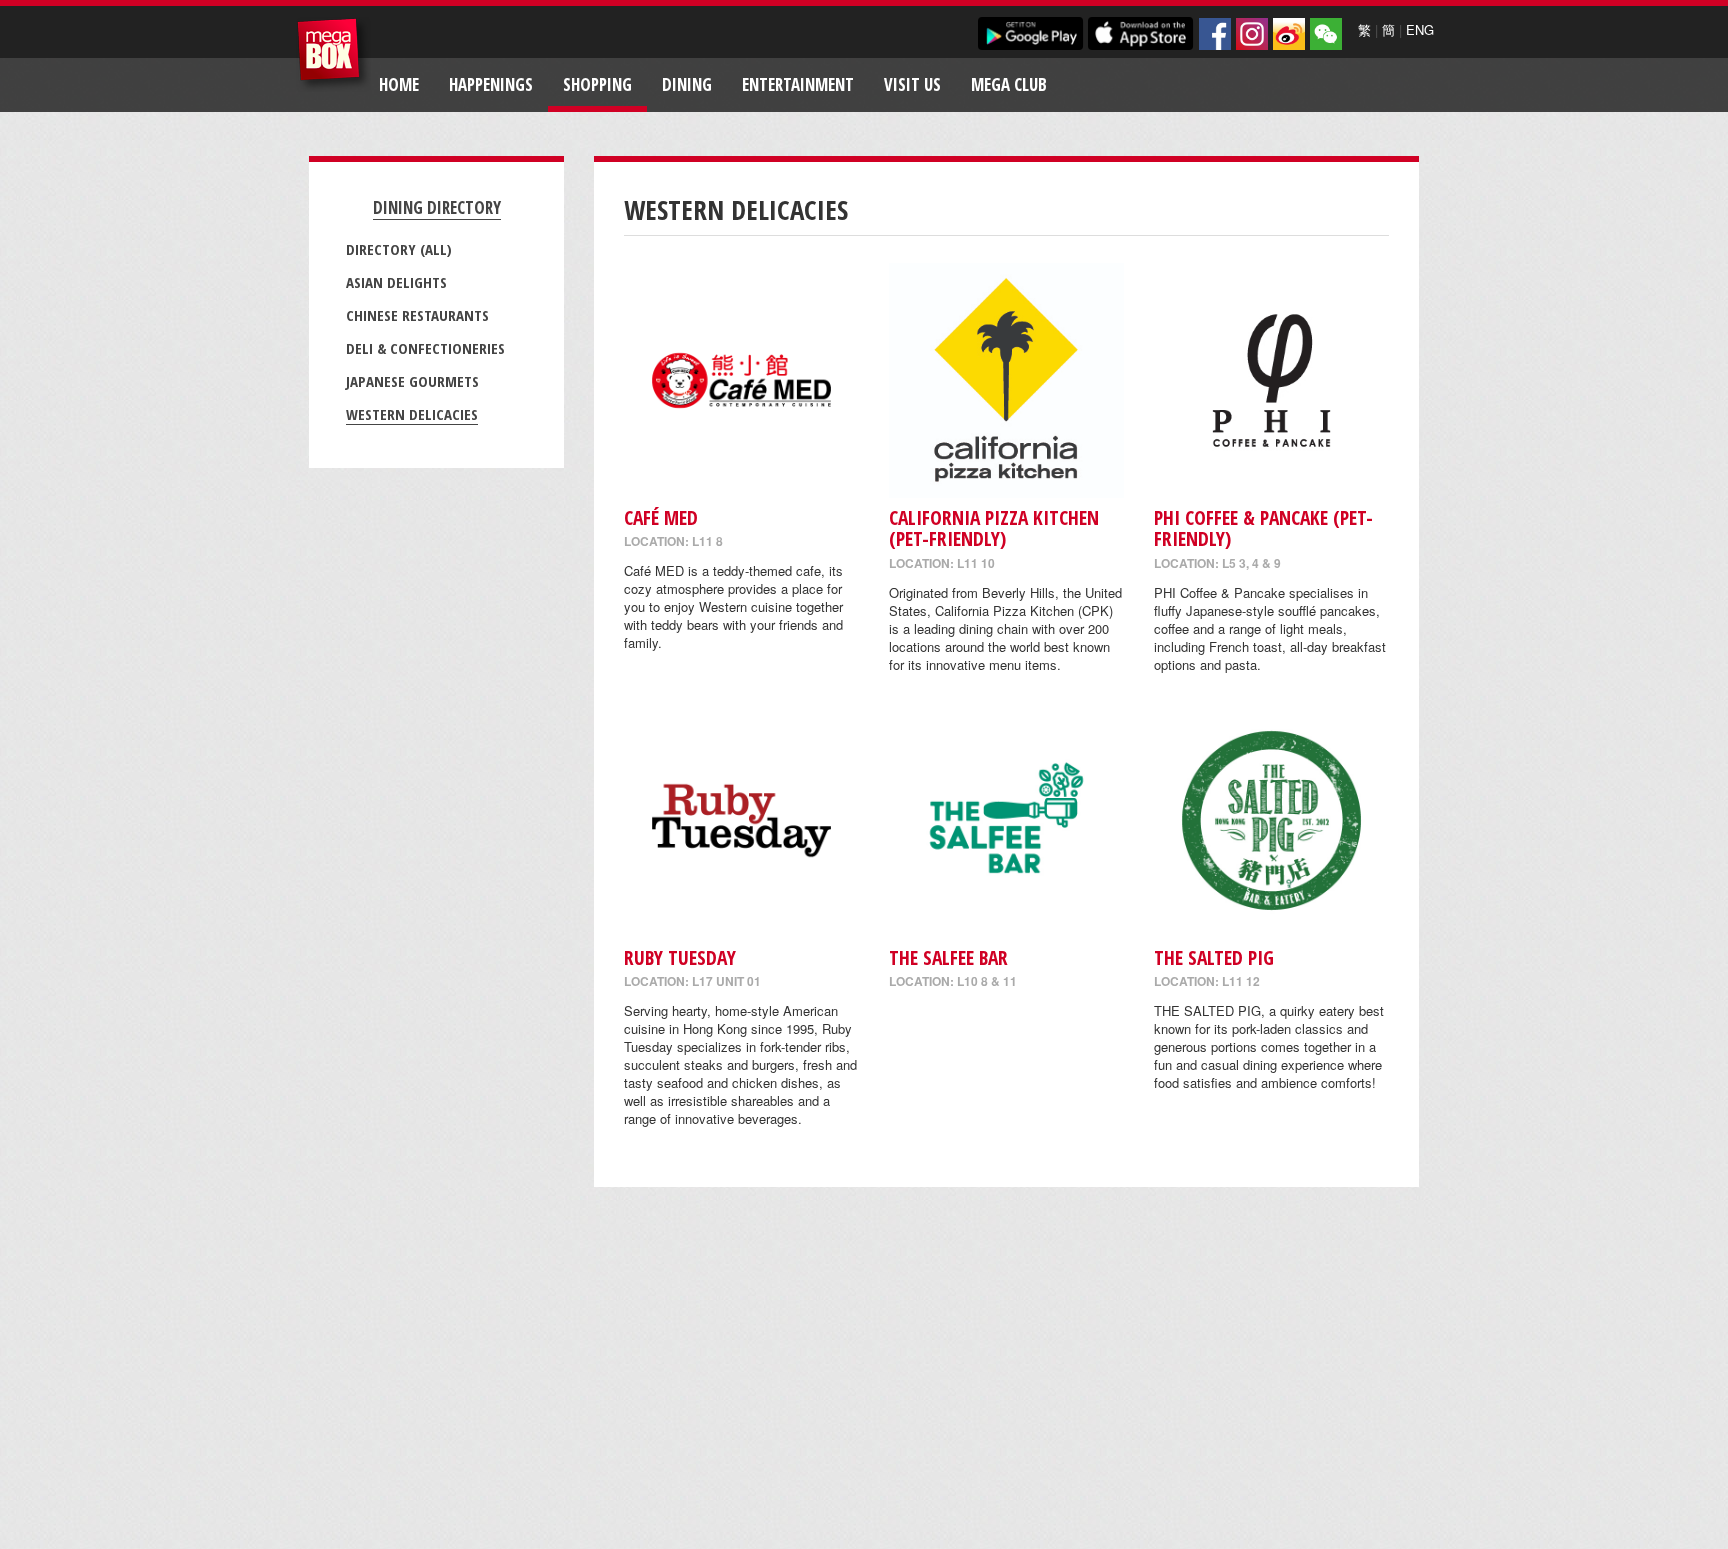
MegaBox (333, 54)
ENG (1420, 29)
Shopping (597, 84)
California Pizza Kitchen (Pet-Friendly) (994, 528)
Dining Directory (437, 207)
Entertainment (798, 84)
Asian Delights (396, 282)
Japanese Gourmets (412, 381)
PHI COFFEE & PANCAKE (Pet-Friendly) (1263, 528)
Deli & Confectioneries (425, 348)
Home (399, 84)
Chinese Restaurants (417, 315)
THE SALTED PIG (1214, 957)
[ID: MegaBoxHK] (1326, 34)
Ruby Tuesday (680, 957)
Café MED (661, 517)
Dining (687, 84)
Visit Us (912, 84)
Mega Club (1009, 84)
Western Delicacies (412, 414)
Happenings (491, 84)
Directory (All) (399, 249)
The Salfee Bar (948, 957)
